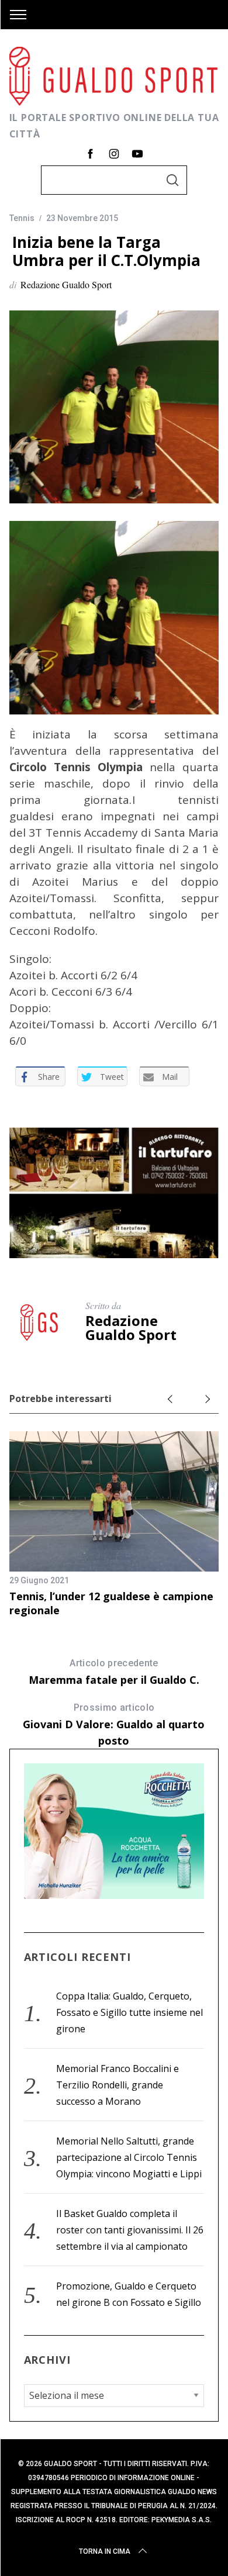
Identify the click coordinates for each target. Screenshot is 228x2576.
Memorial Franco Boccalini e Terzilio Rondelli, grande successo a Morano (118, 2085)
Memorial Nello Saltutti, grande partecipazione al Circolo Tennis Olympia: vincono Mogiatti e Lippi (129, 2157)
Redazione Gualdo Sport (66, 284)
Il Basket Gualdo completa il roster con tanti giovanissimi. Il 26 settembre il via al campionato (130, 2230)
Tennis (22, 218)
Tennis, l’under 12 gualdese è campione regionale (111, 1603)
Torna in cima (105, 2551)
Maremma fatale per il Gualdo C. (114, 1672)
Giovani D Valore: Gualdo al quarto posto (114, 1725)
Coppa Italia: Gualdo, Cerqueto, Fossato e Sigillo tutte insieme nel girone (129, 2012)
